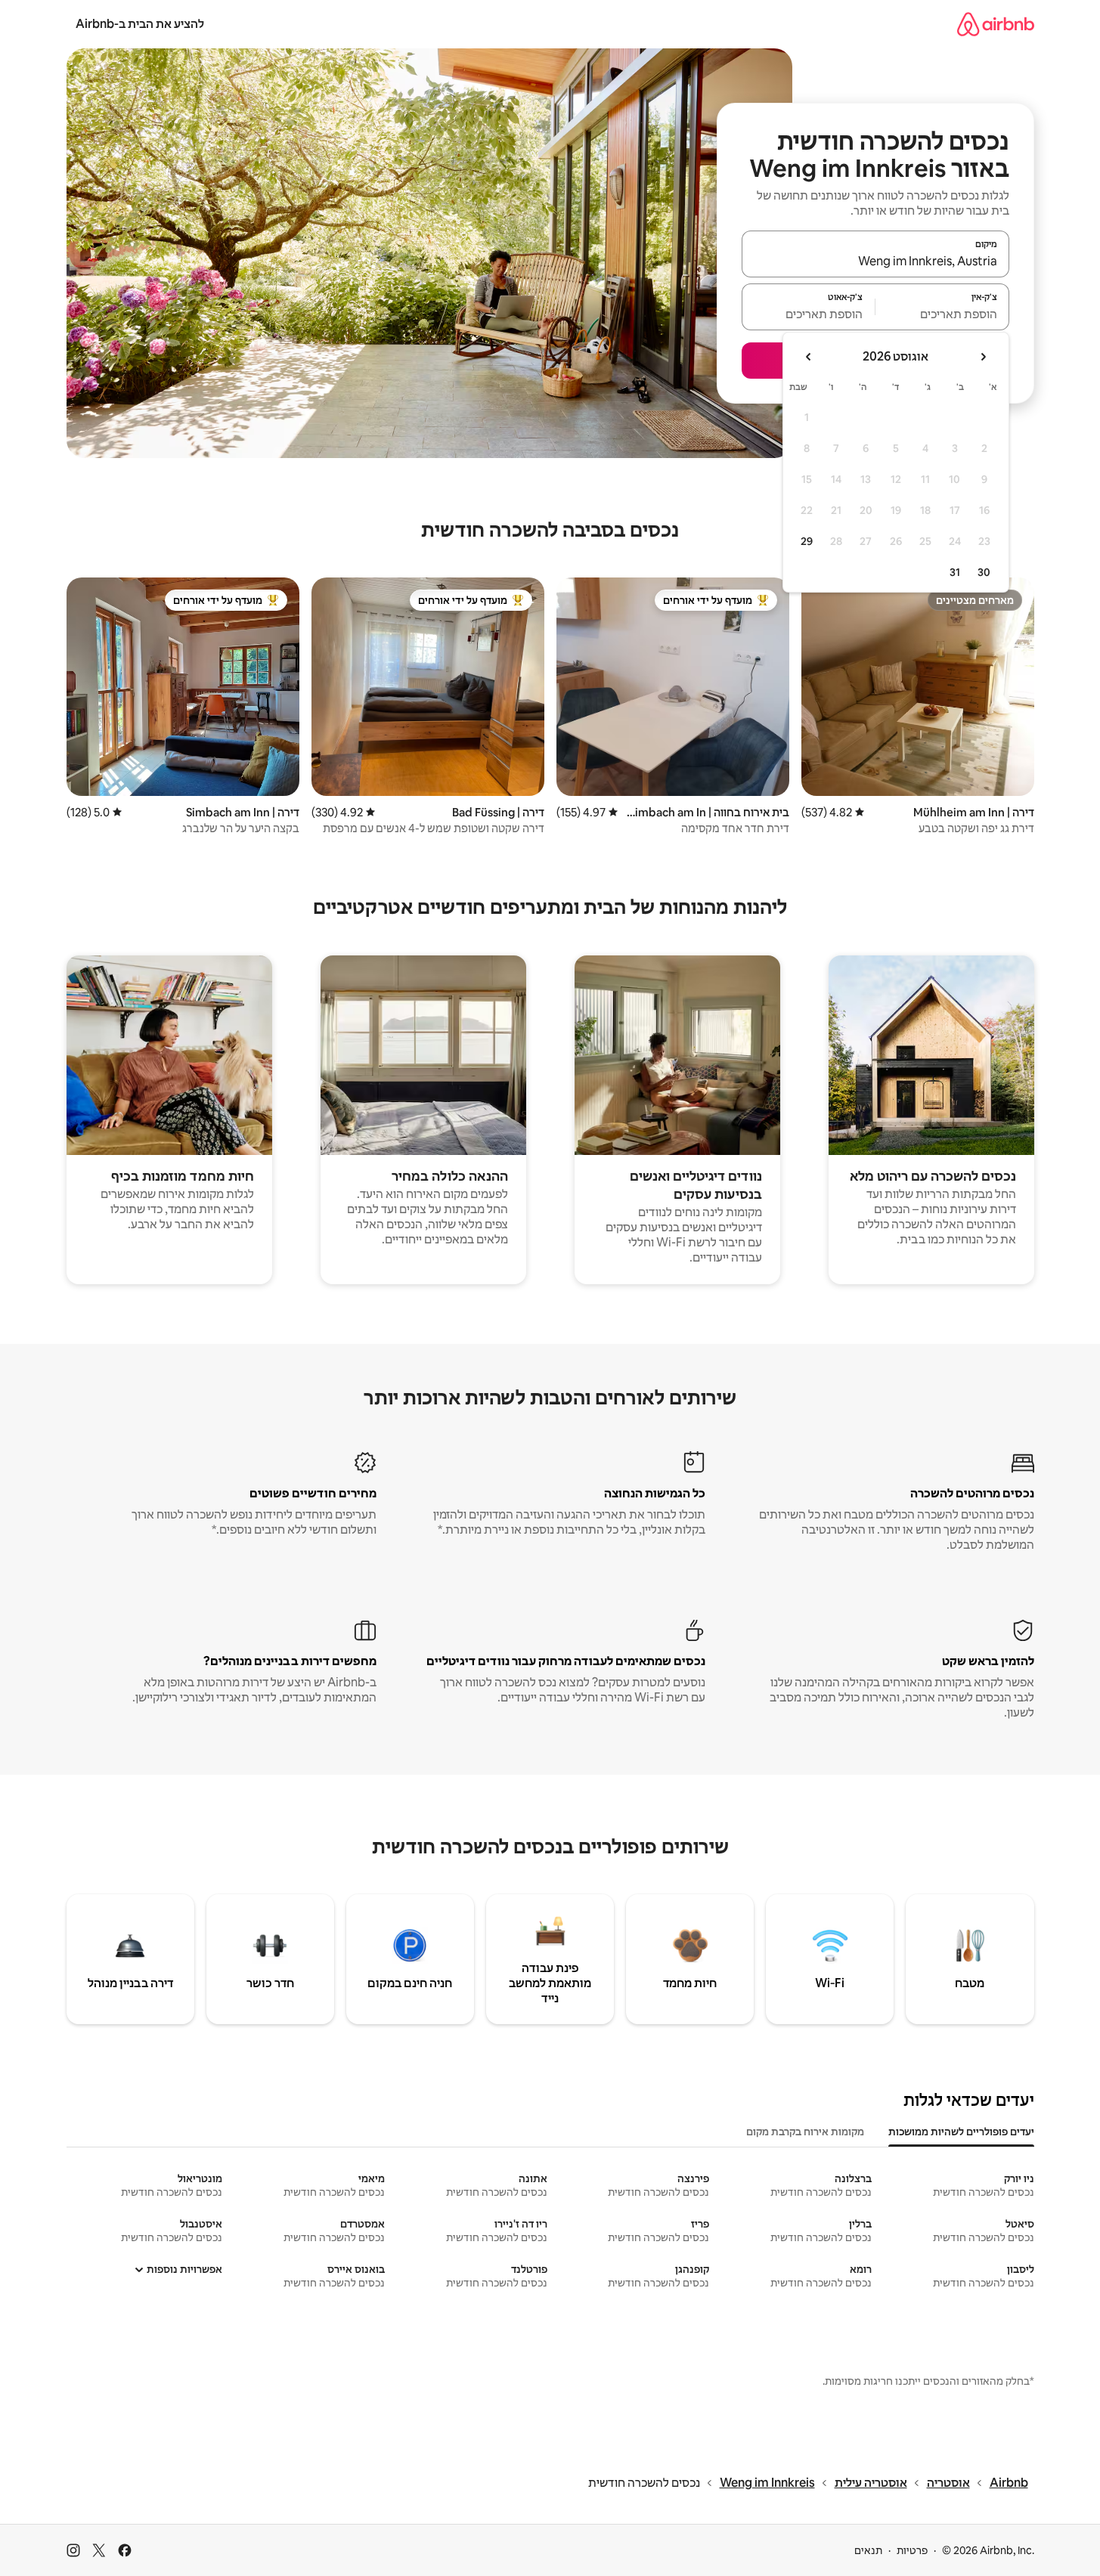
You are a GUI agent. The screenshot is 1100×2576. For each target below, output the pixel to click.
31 (955, 572)
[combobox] (875, 261)
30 (984, 572)
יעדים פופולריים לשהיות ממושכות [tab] (961, 2132)
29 (807, 541)
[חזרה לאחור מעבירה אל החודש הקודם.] (983, 357)
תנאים (868, 2550)
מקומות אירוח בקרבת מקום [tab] (805, 2132)
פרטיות (912, 2550)
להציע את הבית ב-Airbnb (140, 24)
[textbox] (942, 314)
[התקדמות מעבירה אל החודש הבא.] (809, 357)
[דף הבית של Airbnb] (996, 24)
